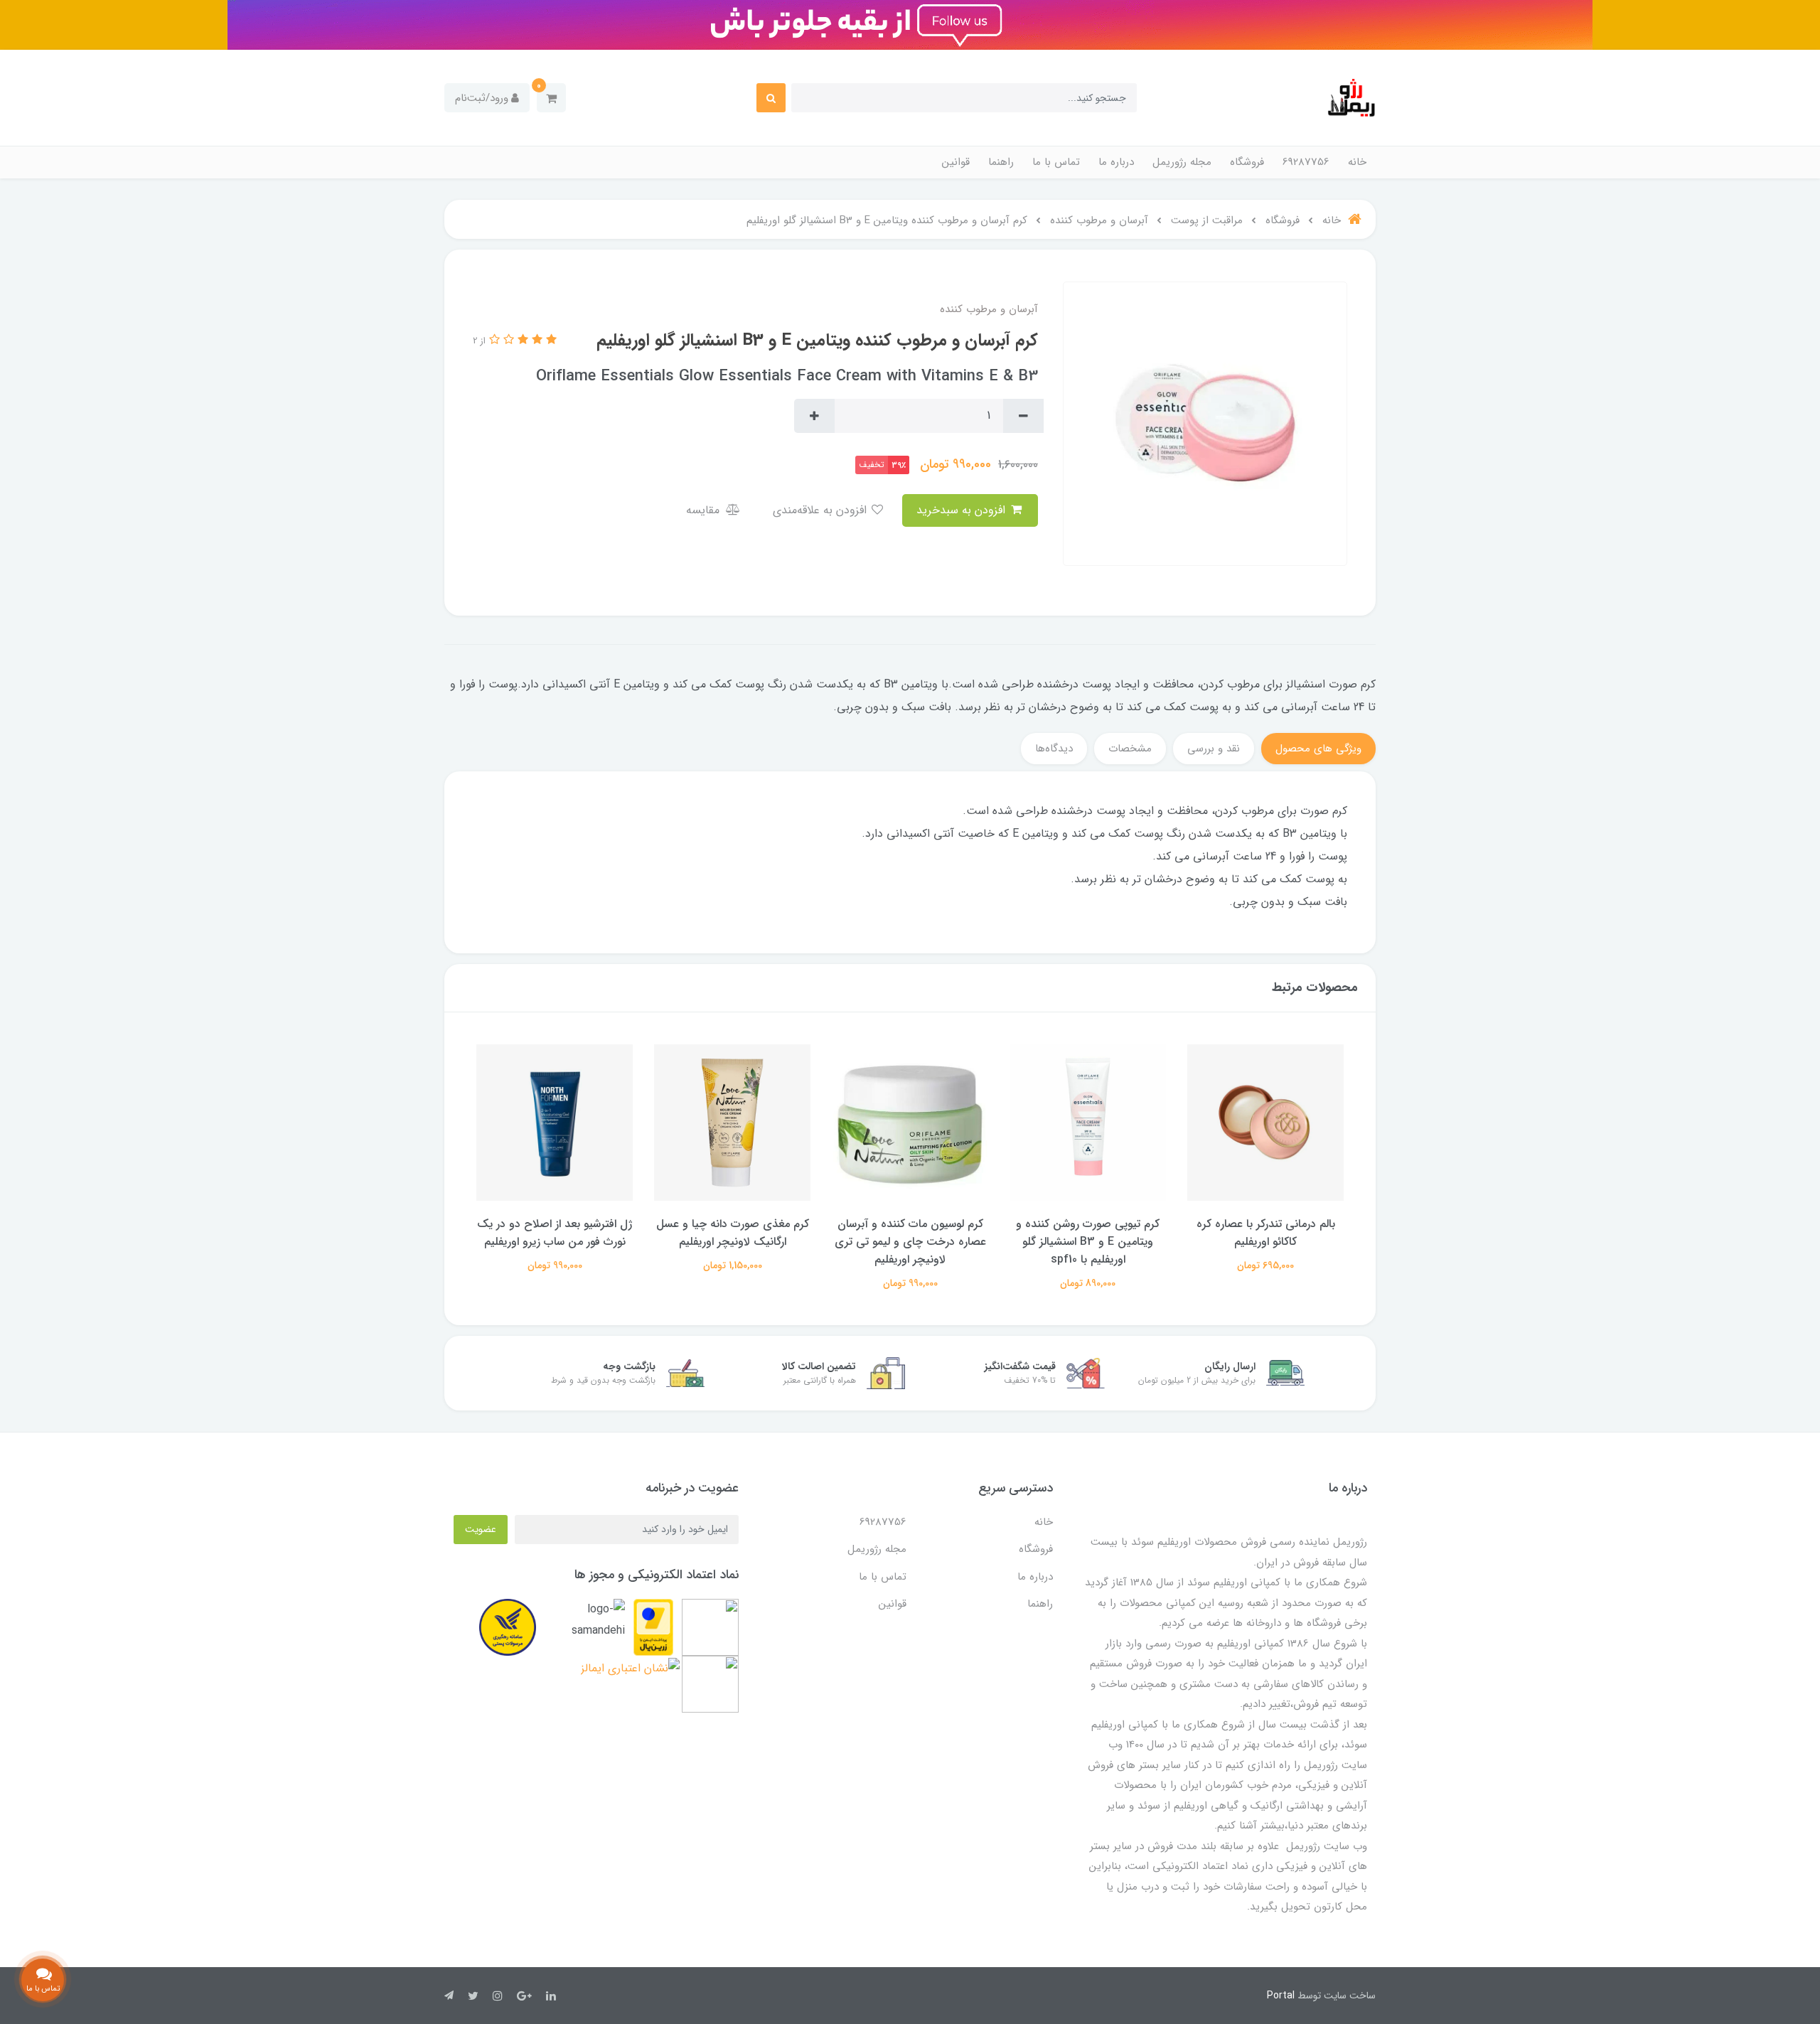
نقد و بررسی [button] (1214, 749)
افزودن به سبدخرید (963, 510)
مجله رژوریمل (1182, 162)
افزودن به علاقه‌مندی (821, 510)
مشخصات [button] (1130, 749)
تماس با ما (1056, 162)
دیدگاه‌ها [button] (1054, 749)
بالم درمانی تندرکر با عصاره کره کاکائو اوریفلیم (555, 1233)
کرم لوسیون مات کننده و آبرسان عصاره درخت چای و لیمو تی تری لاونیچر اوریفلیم (1088, 1242)
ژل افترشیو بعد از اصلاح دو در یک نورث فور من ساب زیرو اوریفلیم (732, 1233)
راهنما (1001, 162)
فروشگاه (1247, 162)
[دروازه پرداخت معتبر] (653, 1627)
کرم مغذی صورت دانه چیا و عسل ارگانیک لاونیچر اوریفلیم (910, 1233)
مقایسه (705, 510)
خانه (1357, 162)
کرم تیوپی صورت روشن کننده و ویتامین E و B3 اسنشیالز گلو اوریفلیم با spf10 (1265, 1242)
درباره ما (1116, 162)
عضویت (481, 1529)
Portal (1281, 1996)
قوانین (956, 162)
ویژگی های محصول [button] (1318, 749)
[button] (551, 98)
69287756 (1306, 162)
